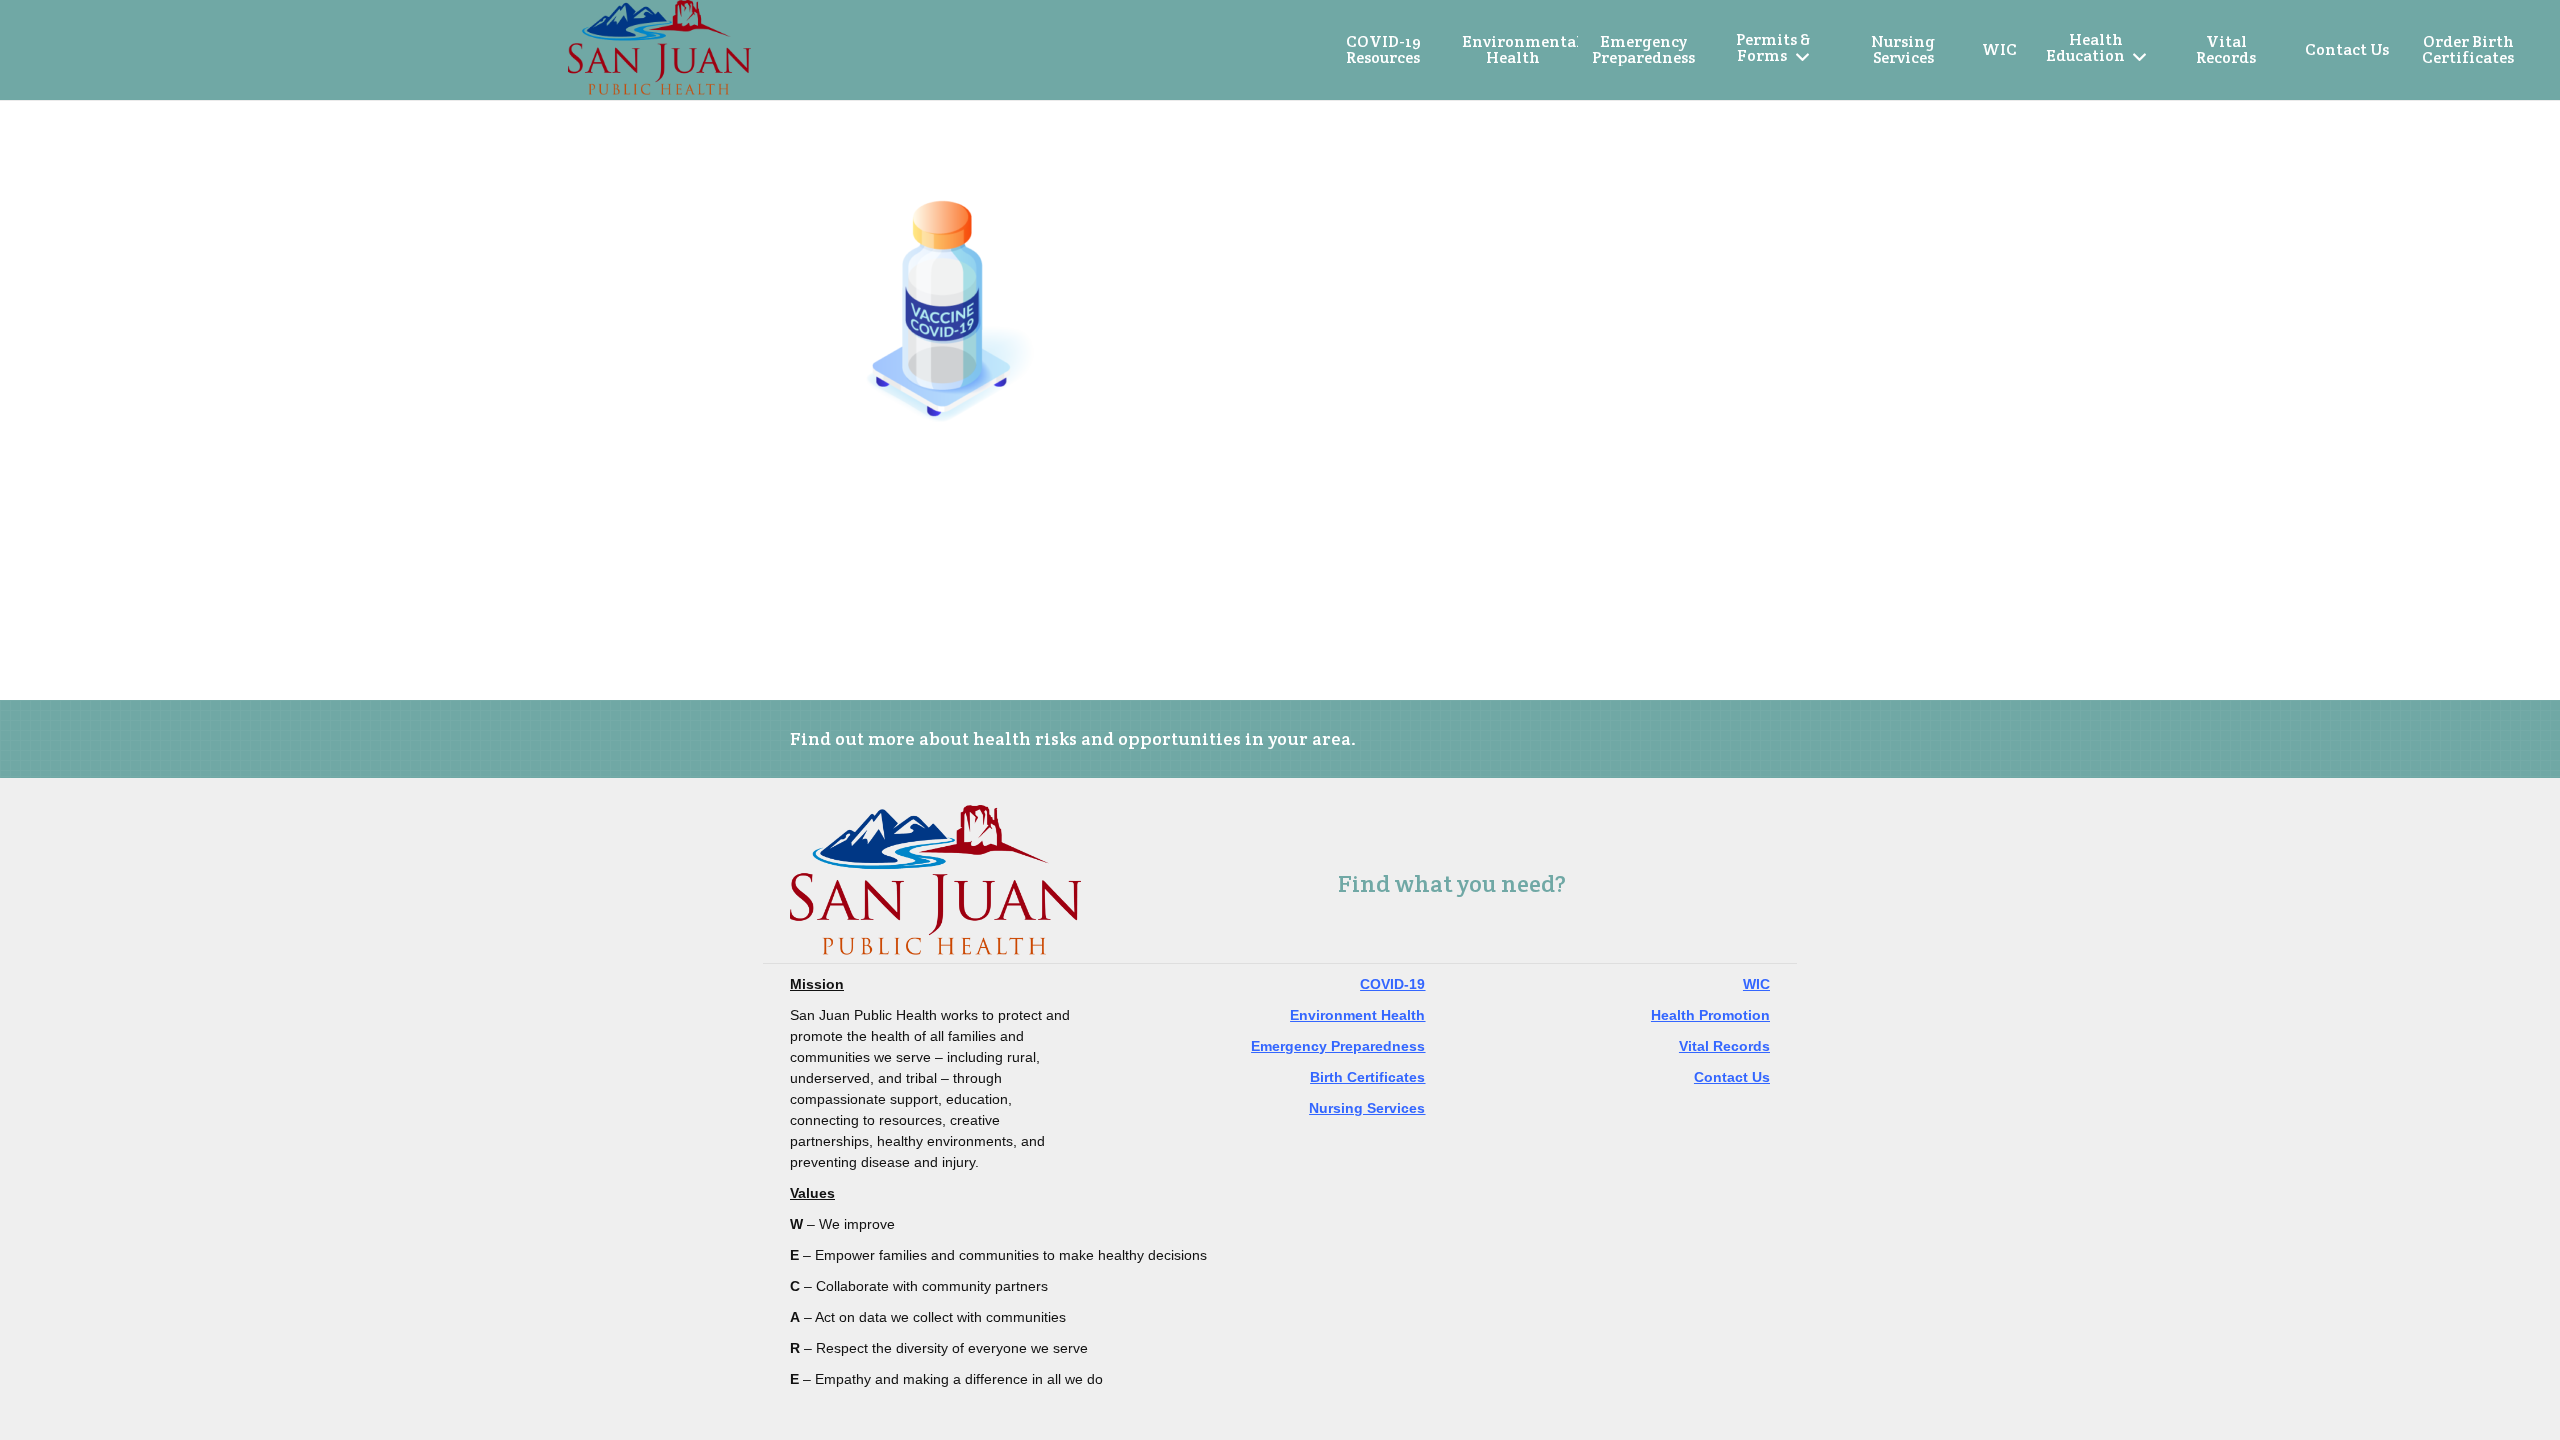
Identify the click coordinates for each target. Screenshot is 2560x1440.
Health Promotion (1710, 1015)
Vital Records (1724, 1046)
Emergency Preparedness (1338, 1046)
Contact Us (1732, 1077)
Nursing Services (1367, 1108)
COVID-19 (1392, 984)
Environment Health (1357, 1015)
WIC (1756, 984)
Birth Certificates (1367, 1077)
